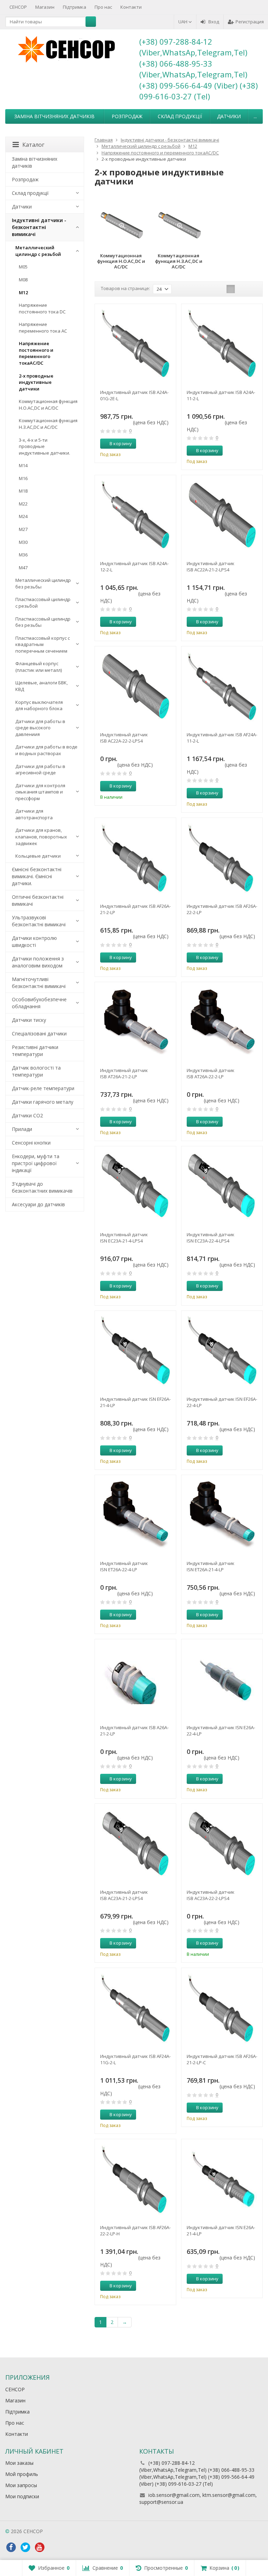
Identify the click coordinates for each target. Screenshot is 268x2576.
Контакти (131, 7)
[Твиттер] (25, 2547)
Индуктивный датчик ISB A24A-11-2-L (221, 395)
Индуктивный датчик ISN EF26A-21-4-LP (135, 1402)
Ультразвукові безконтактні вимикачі (39, 921)
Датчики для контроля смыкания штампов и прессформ (40, 792)
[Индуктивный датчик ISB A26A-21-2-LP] (135, 1680)
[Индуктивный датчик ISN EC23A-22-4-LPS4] (222, 1187)
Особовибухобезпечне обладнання (39, 1003)
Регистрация (250, 22)
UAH (183, 22)
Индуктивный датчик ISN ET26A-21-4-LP (211, 1566)
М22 (23, 504)
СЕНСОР (18, 7)
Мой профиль (22, 2474)
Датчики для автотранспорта (34, 814)
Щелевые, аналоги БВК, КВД (42, 686)
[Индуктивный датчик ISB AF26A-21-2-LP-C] (222, 2008)
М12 (23, 292)
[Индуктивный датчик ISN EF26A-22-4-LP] (222, 1351)
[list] (241, 289)
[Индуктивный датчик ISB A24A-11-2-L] (222, 344)
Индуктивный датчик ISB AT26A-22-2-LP (211, 1073)
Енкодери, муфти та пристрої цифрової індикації (36, 1163)
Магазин (45, 7)
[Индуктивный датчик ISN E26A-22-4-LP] (222, 1680)
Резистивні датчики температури (35, 1051)
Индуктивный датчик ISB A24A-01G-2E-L (134, 395)
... (255, 116)
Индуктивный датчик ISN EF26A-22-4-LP (222, 1402)
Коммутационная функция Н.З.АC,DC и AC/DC (48, 424)
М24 (23, 516)
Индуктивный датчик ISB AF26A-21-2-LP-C (222, 2059)
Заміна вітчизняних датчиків (54, 116)
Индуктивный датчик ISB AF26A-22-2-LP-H (135, 2231)
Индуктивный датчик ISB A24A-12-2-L (134, 567)
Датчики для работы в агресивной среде (40, 770)
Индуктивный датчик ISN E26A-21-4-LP (221, 2231)
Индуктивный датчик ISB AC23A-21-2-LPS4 (124, 1895)
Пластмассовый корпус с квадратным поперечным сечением (43, 644)
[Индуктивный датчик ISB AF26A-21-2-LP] (135, 858)
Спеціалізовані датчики (39, 1034)
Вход (214, 22)
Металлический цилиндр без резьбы (43, 583)
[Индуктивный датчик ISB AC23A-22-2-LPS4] (222, 1844)
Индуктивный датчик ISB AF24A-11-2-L (222, 738)
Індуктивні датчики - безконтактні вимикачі (39, 227)
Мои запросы (21, 2485)
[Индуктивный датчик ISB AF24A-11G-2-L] (135, 2008)
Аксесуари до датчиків (38, 1204)
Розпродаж (127, 116)
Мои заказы (19, 2463)
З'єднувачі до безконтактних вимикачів (42, 1187)
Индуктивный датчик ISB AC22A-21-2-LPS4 (211, 567)
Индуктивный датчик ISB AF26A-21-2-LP (135, 909)
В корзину (121, 443)
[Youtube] (39, 2547)
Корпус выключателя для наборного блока (39, 705)
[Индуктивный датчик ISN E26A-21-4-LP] (222, 2180)
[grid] (231, 289)
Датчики (229, 116)
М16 (23, 478)
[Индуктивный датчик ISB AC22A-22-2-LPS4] (135, 687)
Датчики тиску (29, 1020)
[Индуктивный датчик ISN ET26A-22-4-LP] (135, 1515)
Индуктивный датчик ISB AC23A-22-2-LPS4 (211, 1895)
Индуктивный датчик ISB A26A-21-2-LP (134, 1731)
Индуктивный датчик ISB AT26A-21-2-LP (124, 1073)
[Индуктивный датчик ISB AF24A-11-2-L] (222, 687)
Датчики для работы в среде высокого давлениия (40, 728)
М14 (23, 465)
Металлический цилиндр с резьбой (38, 251)
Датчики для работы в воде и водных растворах (46, 750)
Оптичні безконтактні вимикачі (38, 900)
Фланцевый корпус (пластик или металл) (39, 667)
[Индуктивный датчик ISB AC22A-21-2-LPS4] (222, 516)
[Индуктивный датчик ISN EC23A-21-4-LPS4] (135, 1187)
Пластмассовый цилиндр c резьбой (43, 603)
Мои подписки (22, 2496)
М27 (23, 529)
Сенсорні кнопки (31, 1143)
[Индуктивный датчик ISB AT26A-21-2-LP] (135, 1023)
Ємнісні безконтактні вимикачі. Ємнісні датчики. (37, 876)
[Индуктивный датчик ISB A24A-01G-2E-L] (135, 344)
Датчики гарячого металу (43, 1102)
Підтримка (75, 7)
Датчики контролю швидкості (34, 941)
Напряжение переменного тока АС (43, 328)
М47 (23, 568)
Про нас (103, 7)
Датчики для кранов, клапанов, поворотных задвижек (41, 837)
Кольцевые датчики (38, 856)
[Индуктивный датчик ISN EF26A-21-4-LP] (135, 1351)
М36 (23, 555)
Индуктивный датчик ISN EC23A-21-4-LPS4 (124, 1238)
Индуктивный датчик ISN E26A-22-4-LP (221, 1731)
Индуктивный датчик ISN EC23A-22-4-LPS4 (211, 1238)
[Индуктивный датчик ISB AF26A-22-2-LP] (222, 858)
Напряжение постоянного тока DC (42, 308)
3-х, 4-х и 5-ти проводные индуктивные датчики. (44, 446)
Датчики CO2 (27, 1115)
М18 (23, 491)
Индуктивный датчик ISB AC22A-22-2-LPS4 (124, 738)
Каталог (33, 145)
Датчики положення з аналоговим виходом (38, 962)
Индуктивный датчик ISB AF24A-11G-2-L (135, 2059)
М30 (23, 542)
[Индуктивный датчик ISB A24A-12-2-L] (135, 516)
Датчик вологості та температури (36, 1071)
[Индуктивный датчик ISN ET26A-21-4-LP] (222, 1515)
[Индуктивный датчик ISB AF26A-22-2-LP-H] (135, 2180)
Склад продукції (180, 116)
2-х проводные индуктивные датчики (36, 382)
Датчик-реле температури (43, 1088)
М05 (23, 267)
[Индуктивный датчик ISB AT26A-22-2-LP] (222, 1023)
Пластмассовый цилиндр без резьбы (43, 622)
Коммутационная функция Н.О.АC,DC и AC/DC (48, 405)
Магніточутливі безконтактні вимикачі (39, 983)
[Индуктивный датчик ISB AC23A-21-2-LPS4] (135, 1844)
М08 (23, 280)
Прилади (22, 1129)
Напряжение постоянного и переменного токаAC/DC (36, 353)
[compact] (252, 289)
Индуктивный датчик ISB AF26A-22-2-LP (222, 909)
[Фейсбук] (11, 2547)
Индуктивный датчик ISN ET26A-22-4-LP (124, 1566)
